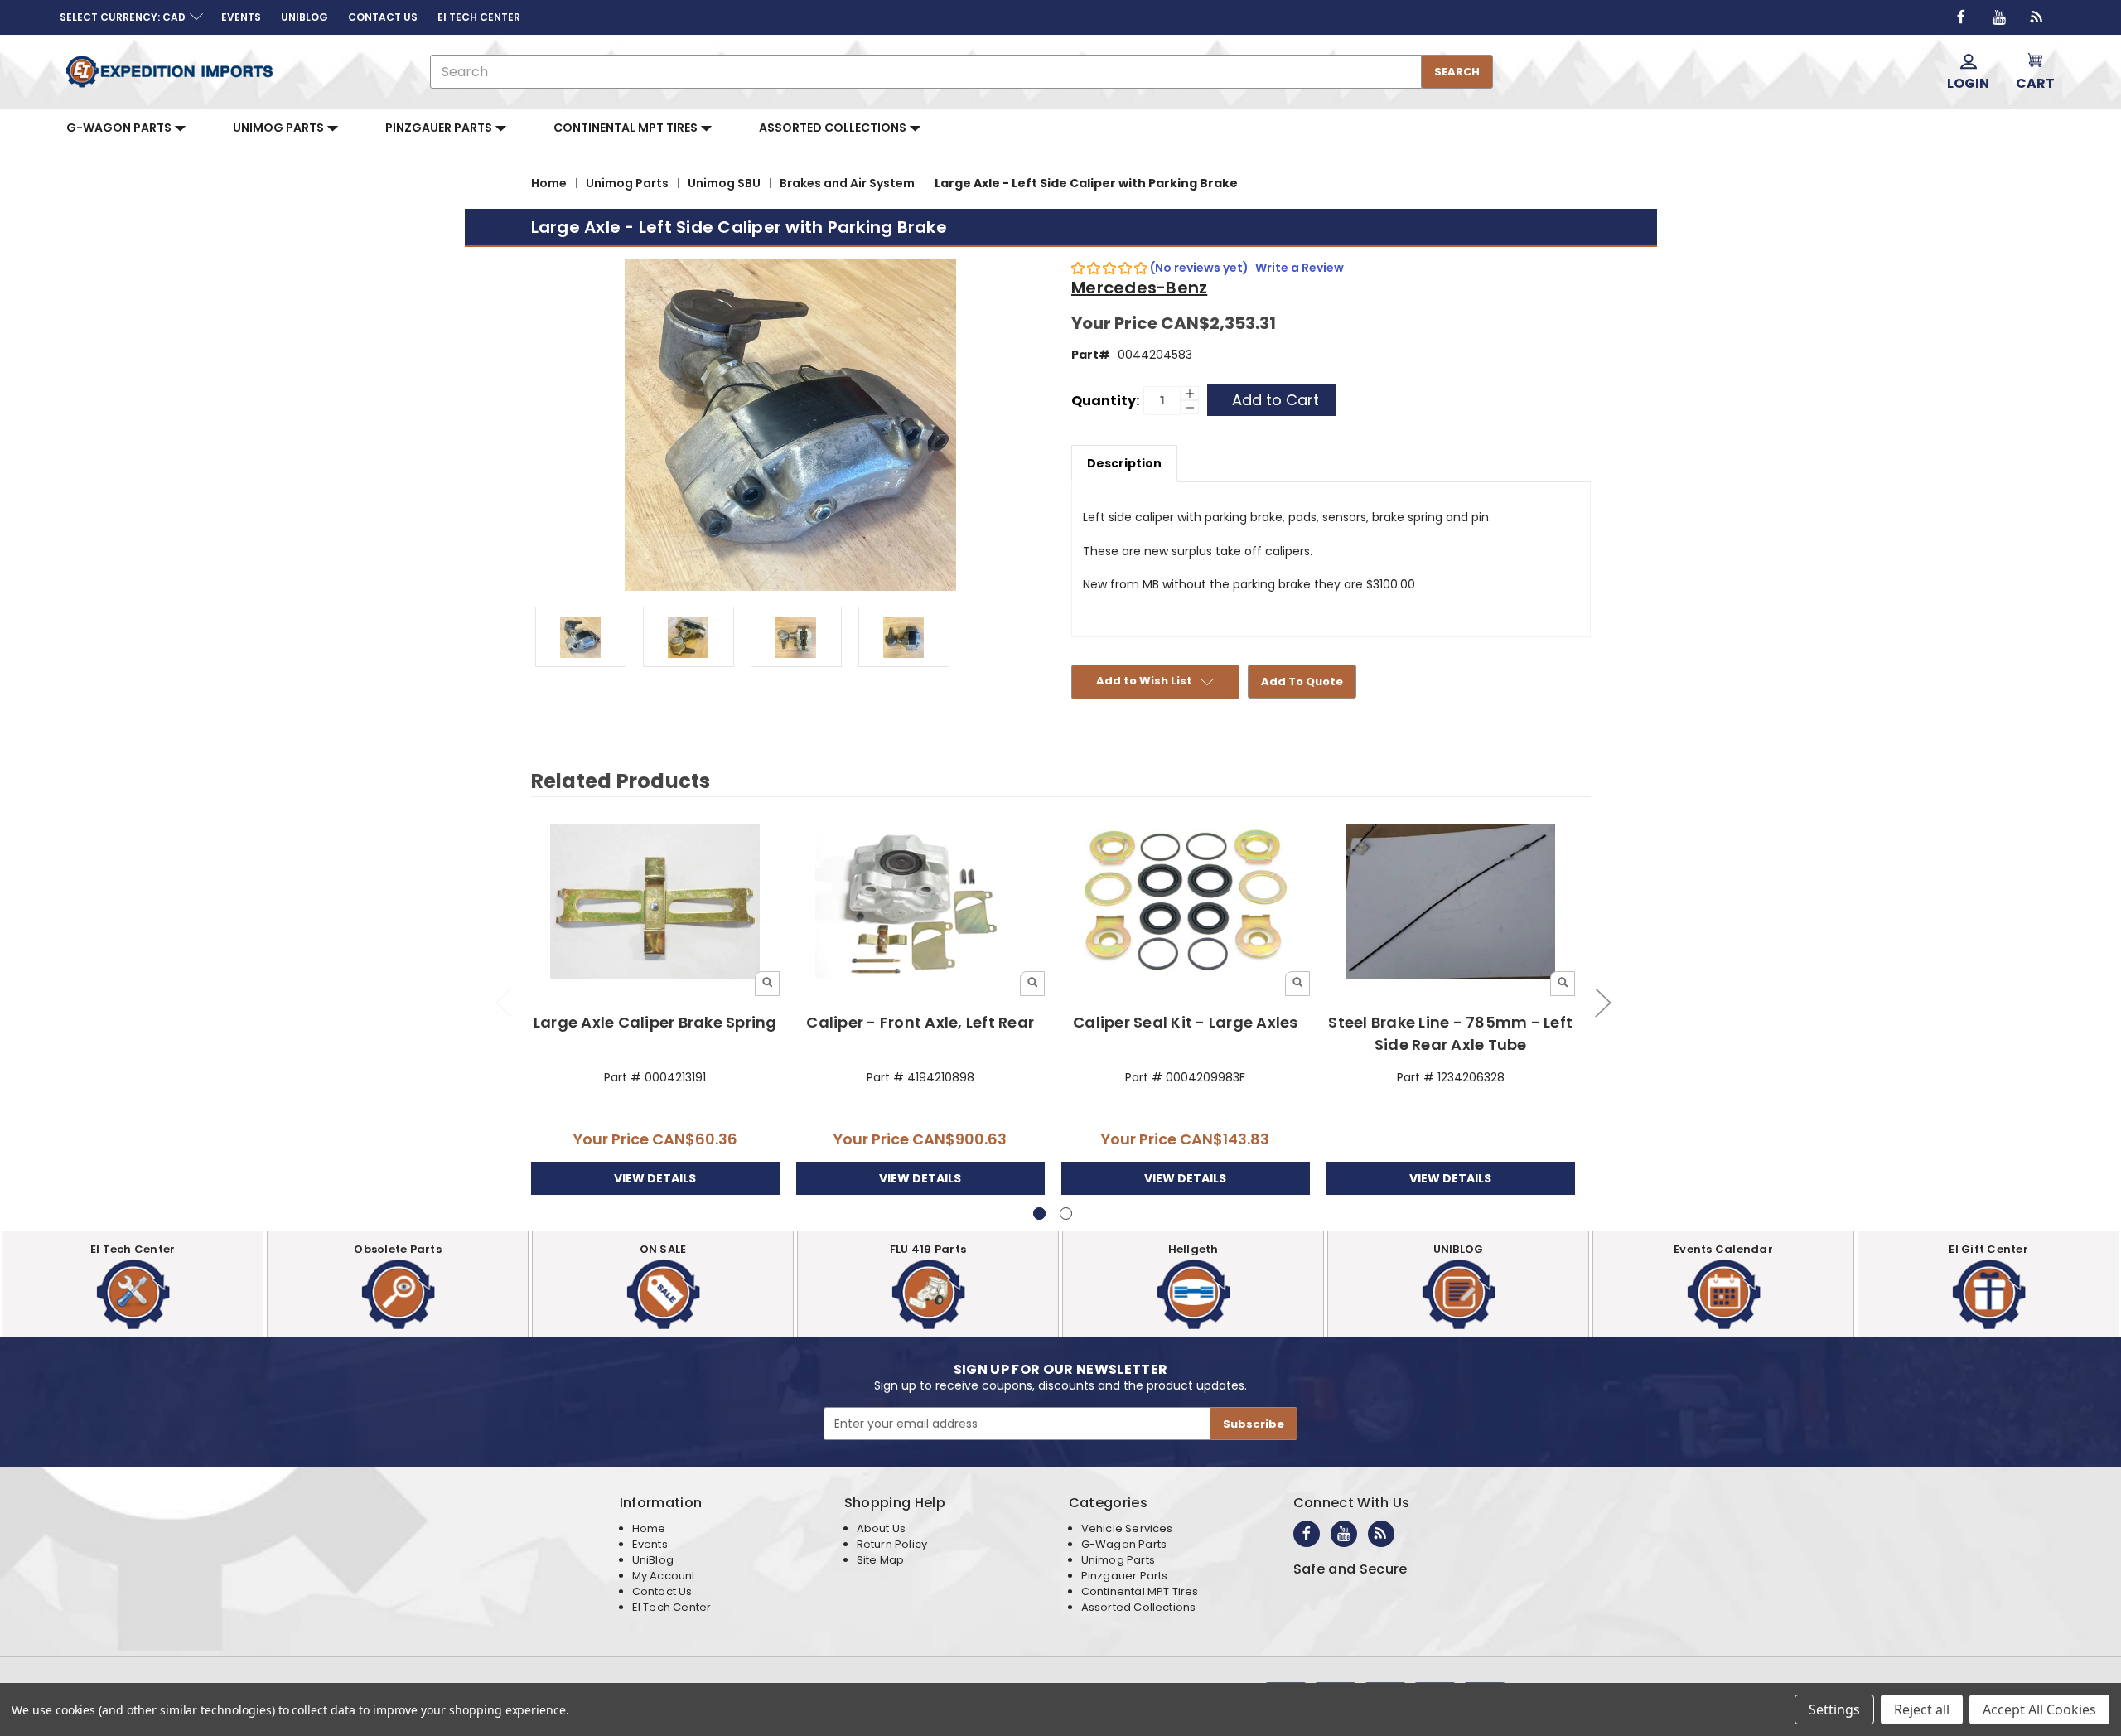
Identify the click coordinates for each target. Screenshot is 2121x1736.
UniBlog (653, 1560)
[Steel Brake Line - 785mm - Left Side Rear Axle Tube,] (1451, 903)
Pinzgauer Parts (440, 128)
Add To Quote (1302, 682)
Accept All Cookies (2039, 1709)
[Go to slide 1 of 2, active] (1039, 1214)
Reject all (1922, 1709)
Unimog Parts (280, 128)
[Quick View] (767, 984)
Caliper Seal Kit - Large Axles (1186, 1022)
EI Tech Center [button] (479, 17)
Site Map (880, 1560)
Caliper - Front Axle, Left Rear (920, 1022)
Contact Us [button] (383, 17)
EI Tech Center (672, 1607)
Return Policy (892, 1544)
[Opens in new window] (1961, 17)
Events (650, 1544)
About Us (881, 1528)
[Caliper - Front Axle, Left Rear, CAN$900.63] (921, 903)
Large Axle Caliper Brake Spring (655, 1022)
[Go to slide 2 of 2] (503, 1001)
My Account (664, 1576)
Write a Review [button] (1300, 268)
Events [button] (241, 17)
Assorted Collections (834, 128)
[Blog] (2037, 17)
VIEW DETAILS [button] (655, 1178)
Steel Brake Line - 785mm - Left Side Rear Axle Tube (1450, 1033)
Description (1124, 463)
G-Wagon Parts (120, 128)
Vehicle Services (1127, 1528)
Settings (1834, 1709)
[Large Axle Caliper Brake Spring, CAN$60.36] (656, 903)
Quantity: (1105, 401)
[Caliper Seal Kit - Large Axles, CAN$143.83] (1186, 903)
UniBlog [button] (304, 17)
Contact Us (662, 1591)
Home (649, 1528)
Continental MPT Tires (627, 128)
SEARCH (1457, 72)
